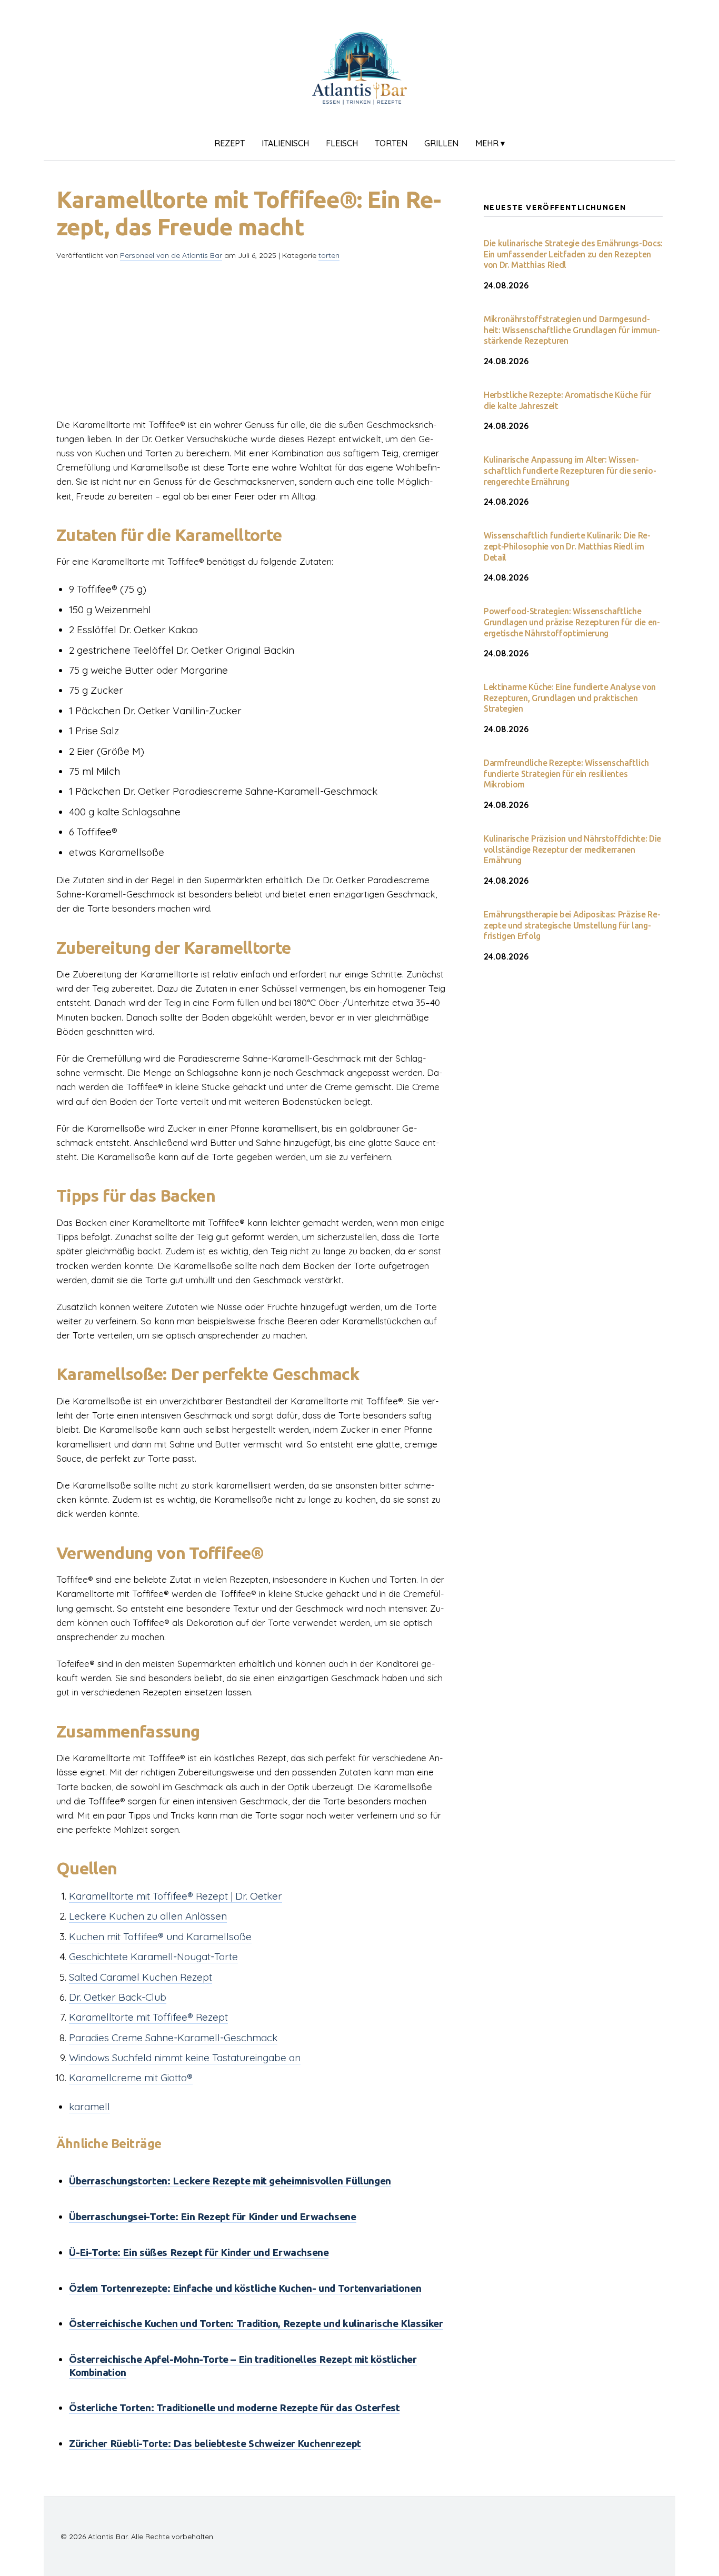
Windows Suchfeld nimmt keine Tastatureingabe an (185, 2058)
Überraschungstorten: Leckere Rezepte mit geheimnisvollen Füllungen (230, 2181)
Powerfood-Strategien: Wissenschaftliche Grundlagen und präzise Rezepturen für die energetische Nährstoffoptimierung (572, 622)
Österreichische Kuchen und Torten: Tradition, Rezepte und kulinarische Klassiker (256, 2323)
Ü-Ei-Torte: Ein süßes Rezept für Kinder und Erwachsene (199, 2252)
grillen (441, 143)
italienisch (285, 143)
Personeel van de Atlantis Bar (171, 255)
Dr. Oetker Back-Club (118, 1997)
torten (391, 143)
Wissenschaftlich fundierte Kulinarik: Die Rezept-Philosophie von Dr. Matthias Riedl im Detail (567, 546)
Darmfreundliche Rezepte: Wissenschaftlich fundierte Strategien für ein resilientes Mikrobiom (566, 774)
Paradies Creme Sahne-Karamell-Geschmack (173, 2038)
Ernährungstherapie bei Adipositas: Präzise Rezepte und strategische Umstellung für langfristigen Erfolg (572, 925)
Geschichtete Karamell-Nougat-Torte (153, 1956)
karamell (89, 2106)
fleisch (342, 143)
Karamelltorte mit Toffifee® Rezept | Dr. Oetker (176, 1896)
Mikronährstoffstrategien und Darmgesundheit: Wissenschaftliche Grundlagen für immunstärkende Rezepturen (572, 330)
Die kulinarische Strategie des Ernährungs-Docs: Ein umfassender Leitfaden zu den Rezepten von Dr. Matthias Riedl (573, 254)
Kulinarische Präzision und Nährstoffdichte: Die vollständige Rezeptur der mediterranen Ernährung (572, 850)
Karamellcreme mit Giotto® (131, 2078)
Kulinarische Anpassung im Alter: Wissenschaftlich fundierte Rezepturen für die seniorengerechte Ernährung (570, 471)
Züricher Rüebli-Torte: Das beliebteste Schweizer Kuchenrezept (215, 2443)
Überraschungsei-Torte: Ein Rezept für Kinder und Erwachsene (213, 2216)
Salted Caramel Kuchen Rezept (141, 1977)
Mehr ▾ (490, 143)
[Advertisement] (253, 344)
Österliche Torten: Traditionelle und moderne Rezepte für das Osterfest (234, 2408)
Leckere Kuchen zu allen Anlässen (148, 1916)
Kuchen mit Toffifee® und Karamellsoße (160, 1936)
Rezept (229, 143)
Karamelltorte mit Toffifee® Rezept (148, 2017)
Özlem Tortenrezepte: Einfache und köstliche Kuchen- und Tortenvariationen (245, 2288)
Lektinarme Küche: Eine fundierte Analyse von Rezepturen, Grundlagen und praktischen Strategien (570, 698)
